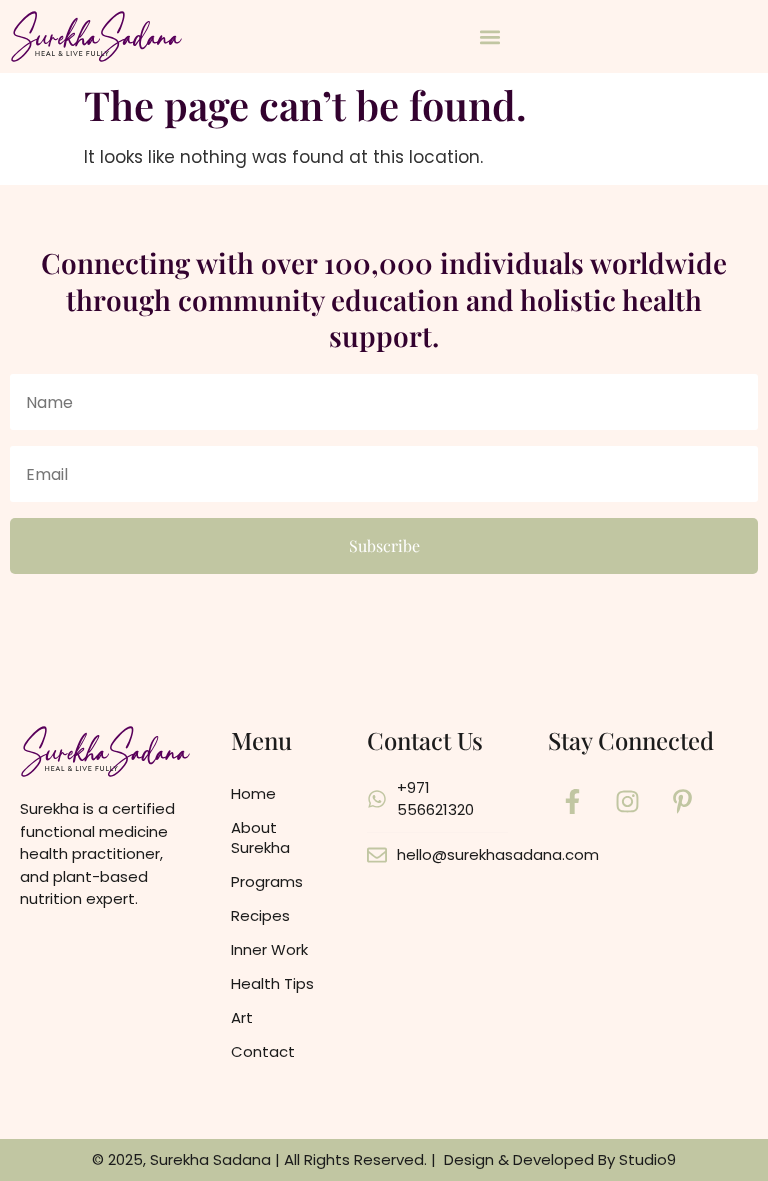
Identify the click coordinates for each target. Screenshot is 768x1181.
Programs (267, 881)
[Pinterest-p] (683, 802)
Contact (263, 1051)
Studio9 (647, 1159)
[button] (490, 36)
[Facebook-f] (573, 802)
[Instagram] (628, 802)
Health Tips (272, 983)
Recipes (260, 915)
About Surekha (260, 837)
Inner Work (269, 949)
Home (253, 793)
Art (242, 1017)
